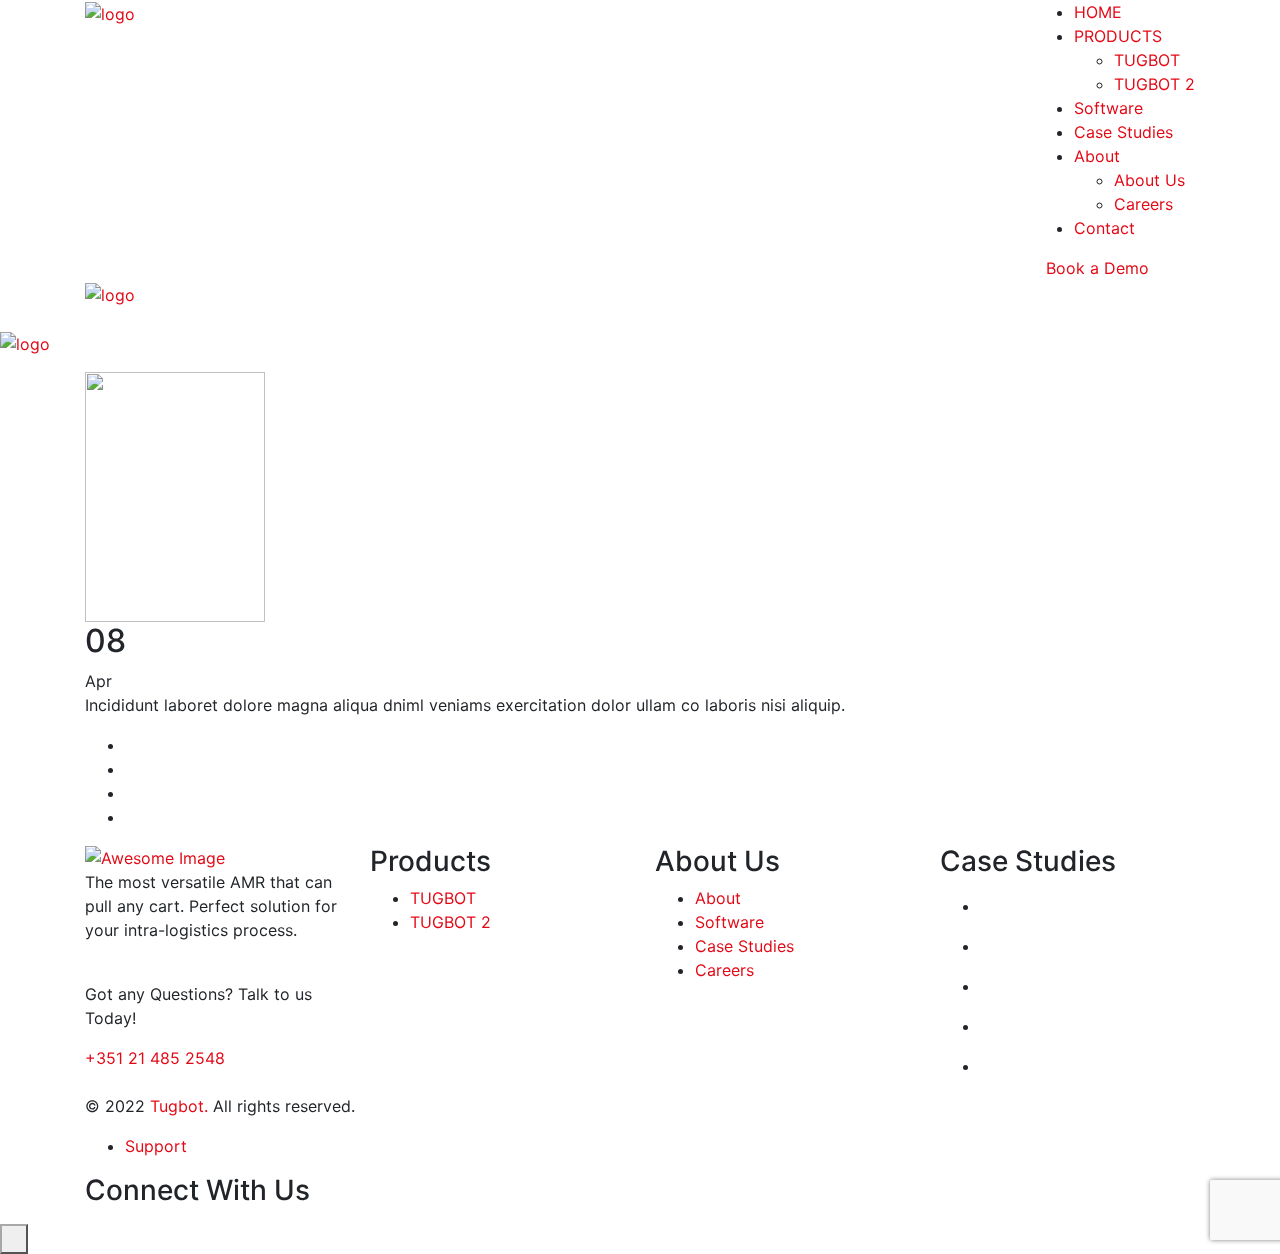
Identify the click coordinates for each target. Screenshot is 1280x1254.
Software (1108, 108)
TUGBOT (1147, 60)
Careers (1143, 204)
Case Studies (1123, 132)
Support (156, 1146)
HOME (1098, 12)
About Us (1149, 180)
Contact (1104, 228)
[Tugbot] (110, 12)
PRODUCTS (1118, 36)
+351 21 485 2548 (155, 1058)
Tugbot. (179, 1106)
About (1097, 156)
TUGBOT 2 (1154, 84)
